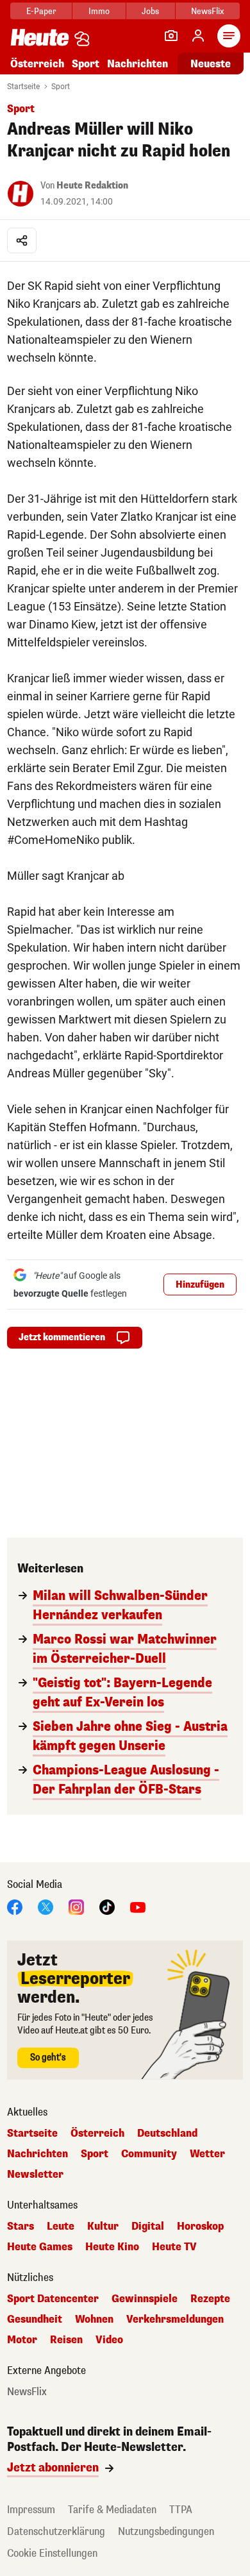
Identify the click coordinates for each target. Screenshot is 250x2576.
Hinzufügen (200, 1285)
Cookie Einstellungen (52, 2553)
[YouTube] (138, 1906)
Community (149, 2154)
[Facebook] (15, 1906)
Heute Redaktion (92, 186)
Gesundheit (35, 2319)
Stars (21, 2227)
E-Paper (41, 11)
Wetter (207, 2154)
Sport (86, 64)
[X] (46, 1906)
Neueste (211, 64)
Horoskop (200, 2227)
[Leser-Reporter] (171, 36)
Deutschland (167, 2134)
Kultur (103, 2227)
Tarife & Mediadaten (112, 2510)
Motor (22, 2340)
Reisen (66, 2340)
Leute (61, 2227)
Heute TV (174, 2247)
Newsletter (35, 2175)
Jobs (150, 11)
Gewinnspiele (145, 2299)
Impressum (31, 2510)
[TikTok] (107, 1906)
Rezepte (210, 2299)
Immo (99, 11)
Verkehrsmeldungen (175, 2319)
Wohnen (94, 2319)
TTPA (181, 2510)
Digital (148, 2227)
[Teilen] (22, 240)
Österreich (37, 64)
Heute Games (40, 2247)
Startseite (23, 87)
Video (109, 2340)
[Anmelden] (198, 36)
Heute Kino (112, 2247)
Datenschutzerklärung (56, 2531)
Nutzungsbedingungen (166, 2531)
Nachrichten (37, 2154)
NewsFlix (207, 11)
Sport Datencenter (53, 2299)
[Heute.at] (40, 37)
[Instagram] (76, 1906)
